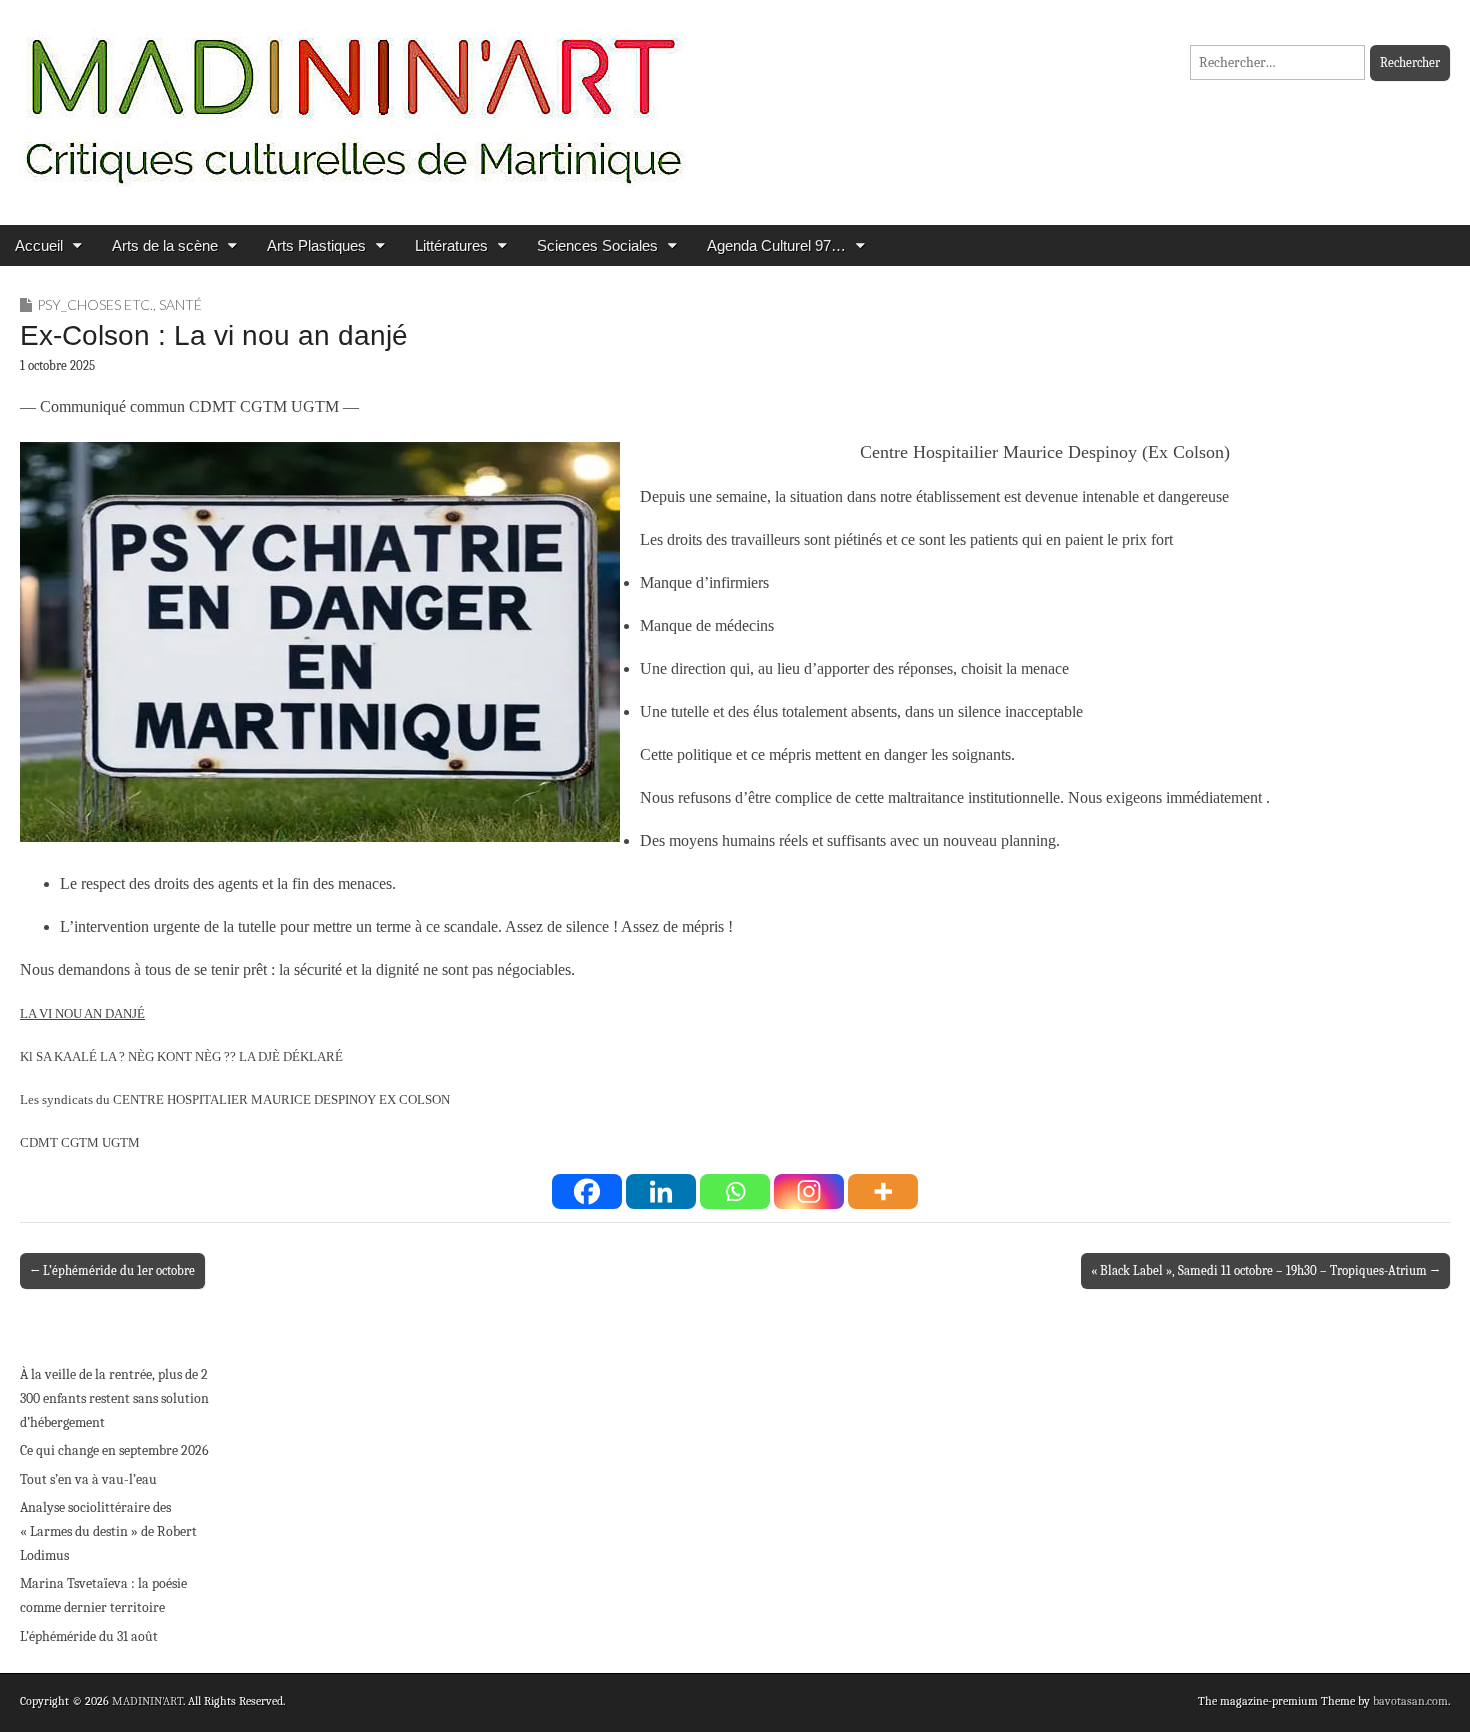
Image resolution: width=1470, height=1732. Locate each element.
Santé (180, 304)
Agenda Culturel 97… (776, 245)
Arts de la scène (165, 245)
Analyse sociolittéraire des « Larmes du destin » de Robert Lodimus (108, 1531)
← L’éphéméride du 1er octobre (112, 1270)
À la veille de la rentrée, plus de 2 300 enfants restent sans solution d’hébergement (114, 1398)
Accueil (39, 245)
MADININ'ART (147, 1701)
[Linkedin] (661, 1191)
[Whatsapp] (735, 1191)
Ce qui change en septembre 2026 (114, 1450)
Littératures (451, 245)
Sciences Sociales (597, 245)
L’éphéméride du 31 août (89, 1636)
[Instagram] (809, 1191)
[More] (883, 1191)
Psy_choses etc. (95, 304)
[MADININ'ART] (353, 97)
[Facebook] (587, 1191)
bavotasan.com (1410, 1701)
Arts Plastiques (316, 245)
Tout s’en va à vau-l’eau (88, 1479)
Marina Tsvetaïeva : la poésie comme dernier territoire (103, 1595)
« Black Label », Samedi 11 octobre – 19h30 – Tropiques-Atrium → (1265, 1270)
